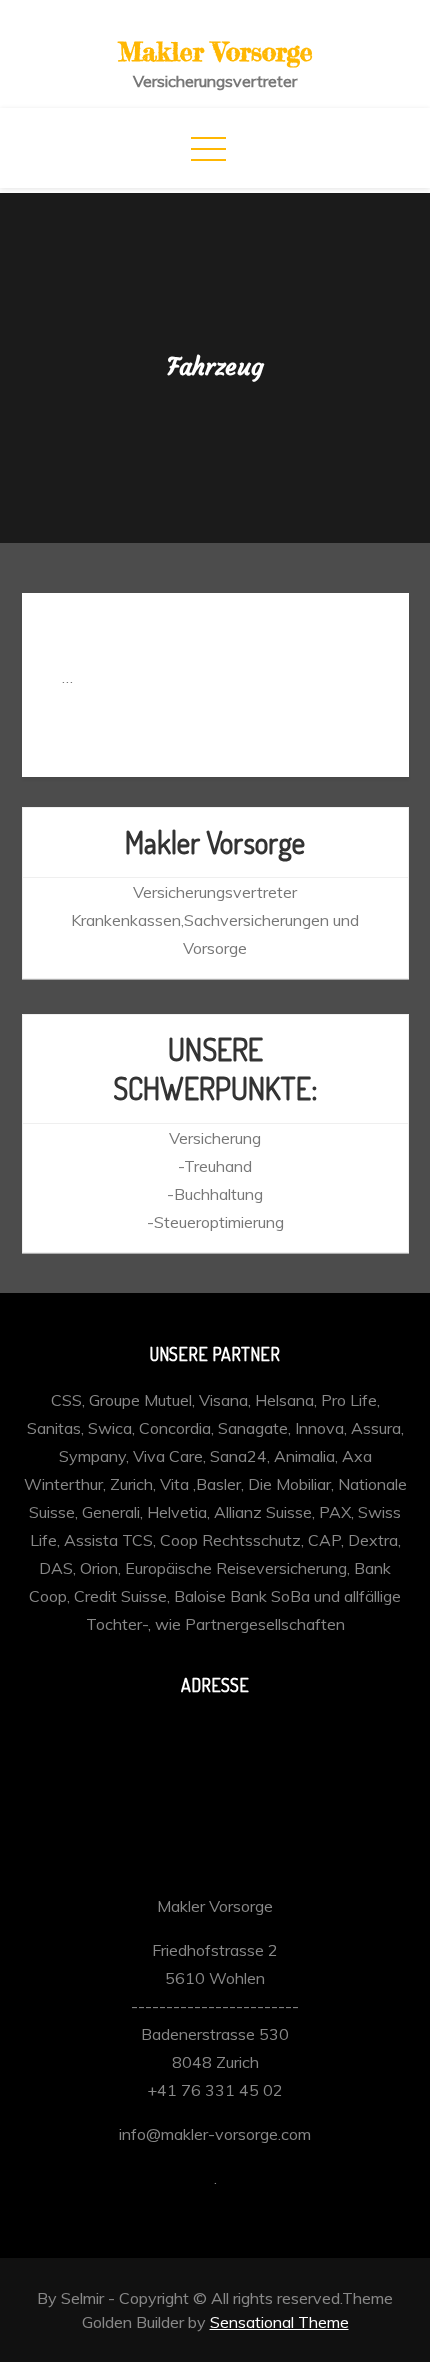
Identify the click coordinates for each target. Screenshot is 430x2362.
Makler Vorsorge (215, 51)
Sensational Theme (279, 2322)
